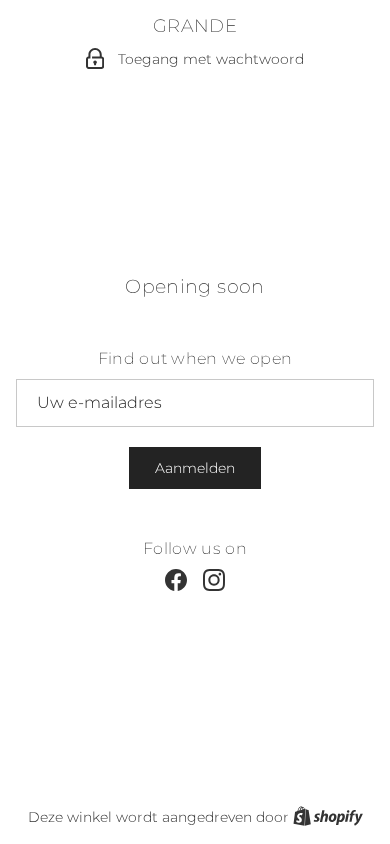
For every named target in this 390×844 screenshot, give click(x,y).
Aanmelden (195, 468)
